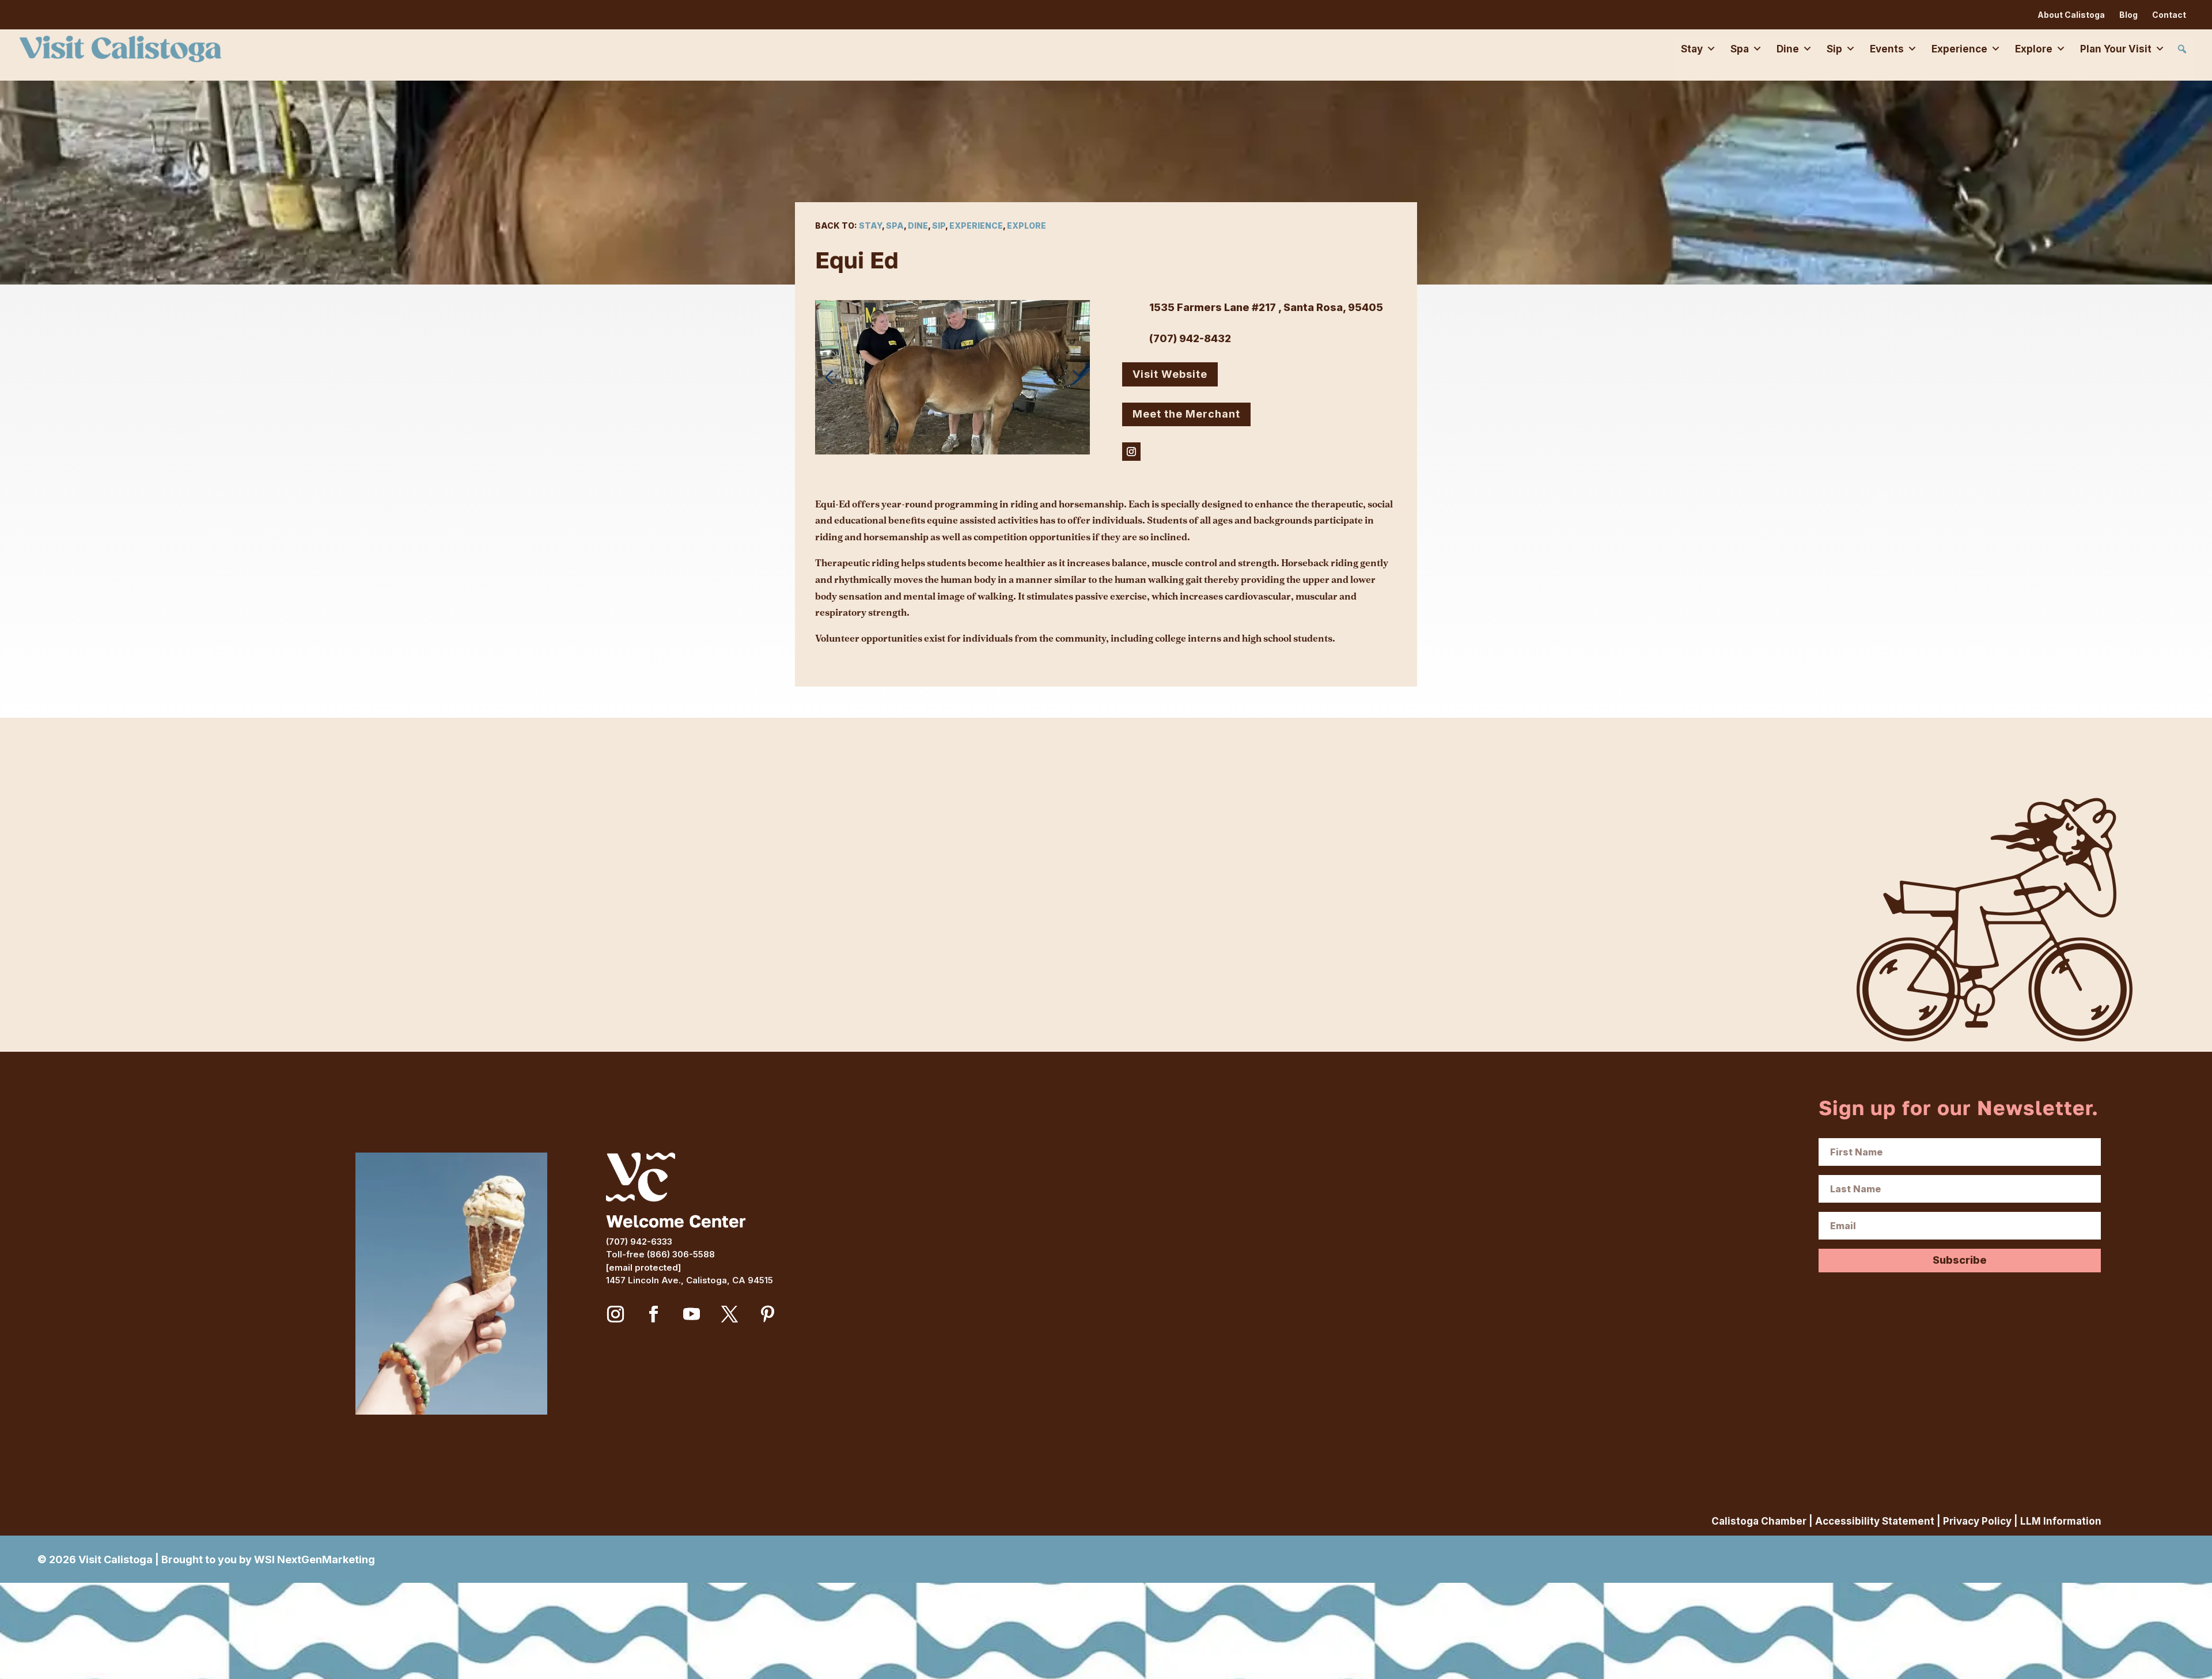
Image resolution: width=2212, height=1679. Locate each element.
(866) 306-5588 (681, 1254)
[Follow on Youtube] (692, 1314)
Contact (2169, 15)
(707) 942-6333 (639, 1242)
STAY (870, 225)
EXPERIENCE (976, 225)
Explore (2034, 49)
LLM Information (2061, 1521)
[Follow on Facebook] (654, 1314)
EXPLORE (1027, 225)
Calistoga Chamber (1759, 1521)
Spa (1740, 49)
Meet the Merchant (1186, 414)
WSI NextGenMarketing (315, 1559)
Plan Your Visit (2116, 49)
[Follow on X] (730, 1314)
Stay (1692, 49)
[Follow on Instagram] (1131, 452)
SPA (895, 225)
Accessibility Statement (1875, 1521)
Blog (2128, 15)
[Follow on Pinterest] (768, 1314)
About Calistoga (2071, 15)
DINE (918, 225)
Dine (1788, 49)
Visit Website (1170, 374)
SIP (939, 225)
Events (1887, 49)
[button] (2182, 49)
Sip (1834, 49)
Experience (1959, 49)
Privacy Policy (1977, 1521)
